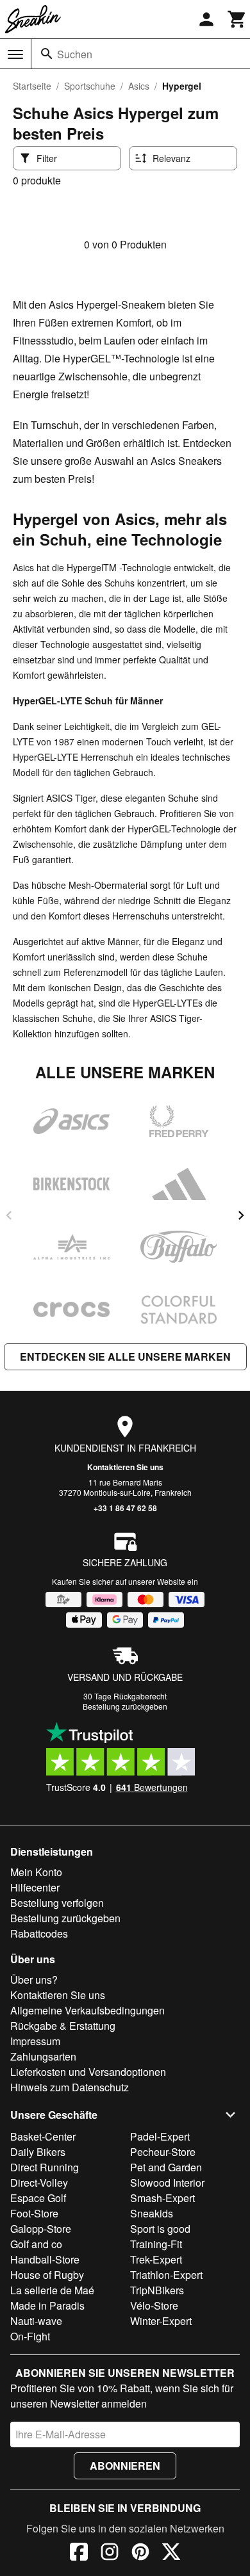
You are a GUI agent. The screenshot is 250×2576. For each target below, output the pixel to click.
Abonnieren (125, 2466)
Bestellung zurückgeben (125, 1706)
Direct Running (45, 2167)
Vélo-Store (154, 2305)
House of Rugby (47, 2275)
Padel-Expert (160, 2136)
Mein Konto (36, 1872)
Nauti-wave (36, 2321)
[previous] (9, 1215)
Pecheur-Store (163, 2152)
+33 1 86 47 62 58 (125, 1508)
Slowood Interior (167, 2183)
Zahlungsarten (43, 2056)
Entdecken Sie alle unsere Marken (125, 1357)
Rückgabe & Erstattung (63, 2026)
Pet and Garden (166, 2167)
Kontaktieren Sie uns (125, 1467)
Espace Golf (38, 2198)
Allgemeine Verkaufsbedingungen (88, 2010)
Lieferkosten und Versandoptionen (88, 2072)
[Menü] (15, 54)
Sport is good (160, 2229)
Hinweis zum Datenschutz (70, 2087)
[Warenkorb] (237, 19)
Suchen (75, 54)
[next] (241, 1215)
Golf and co (36, 2244)
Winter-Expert (161, 2321)
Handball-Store (45, 2259)
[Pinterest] (140, 2554)
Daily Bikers (38, 2152)
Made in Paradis (47, 2305)
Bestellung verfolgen (57, 1903)
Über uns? (34, 1980)
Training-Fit (156, 2244)
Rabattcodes (39, 1933)
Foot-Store (34, 2213)
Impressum (35, 2041)
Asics (139, 86)
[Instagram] (110, 2554)
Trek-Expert (156, 2259)
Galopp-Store (41, 2229)
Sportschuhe (90, 86)
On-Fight (30, 2336)
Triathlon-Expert (166, 2275)
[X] (171, 2554)
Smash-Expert (162, 2198)
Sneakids (152, 2213)
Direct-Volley (39, 2183)
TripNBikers (157, 2290)
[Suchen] (47, 54)
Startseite (32, 86)
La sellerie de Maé (52, 2290)
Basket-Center (43, 2136)
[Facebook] (79, 2554)
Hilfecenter (35, 1887)
